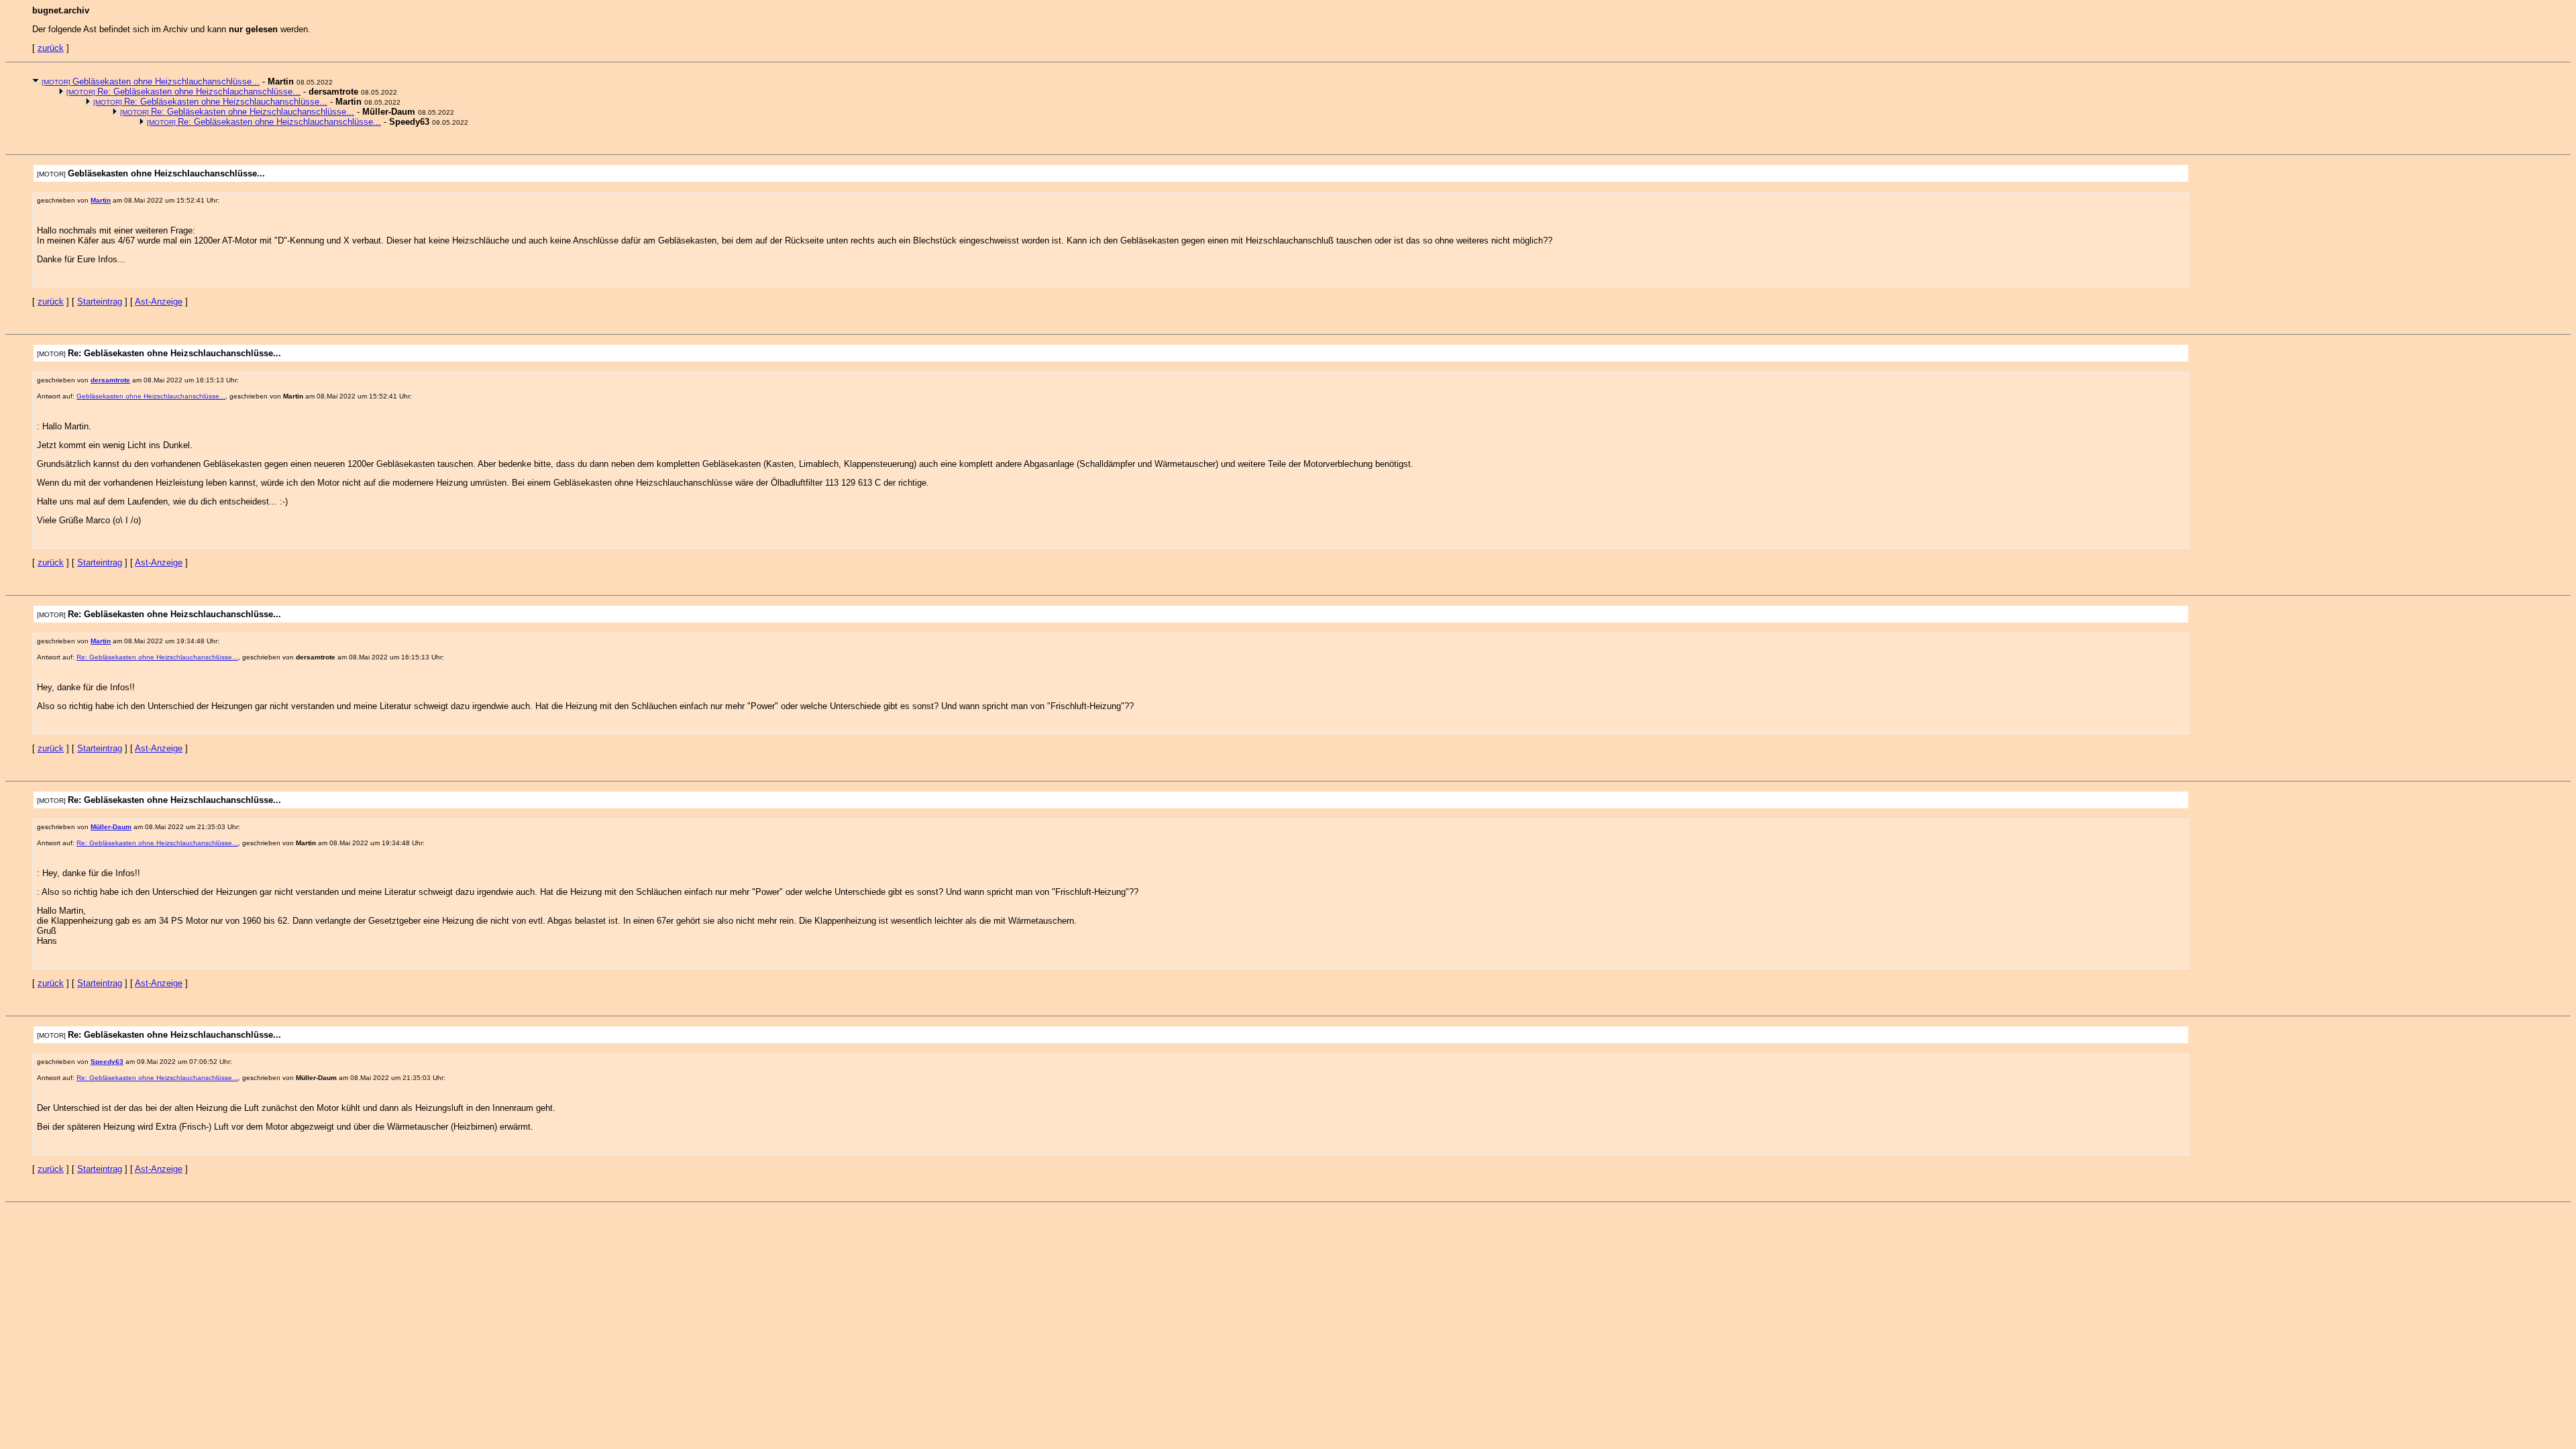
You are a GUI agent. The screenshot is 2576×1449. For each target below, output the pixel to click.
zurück (51, 48)
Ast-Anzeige (159, 302)
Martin (101, 200)
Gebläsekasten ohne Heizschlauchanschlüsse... (151, 82)
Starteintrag (100, 302)
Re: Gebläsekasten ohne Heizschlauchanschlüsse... (183, 92)
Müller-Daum (111, 827)
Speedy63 (107, 1062)
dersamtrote (110, 380)
